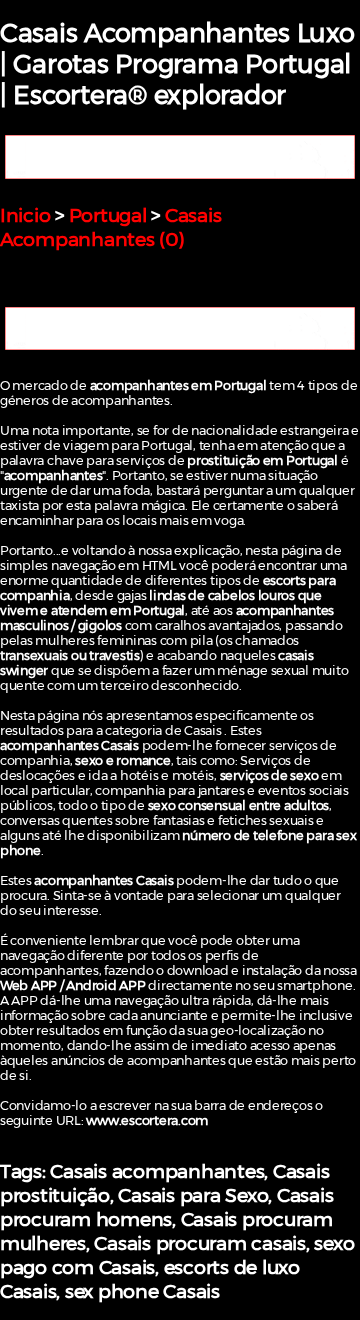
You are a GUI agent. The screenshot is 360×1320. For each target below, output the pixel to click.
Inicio (25, 215)
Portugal (108, 215)
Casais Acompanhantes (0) (110, 227)
